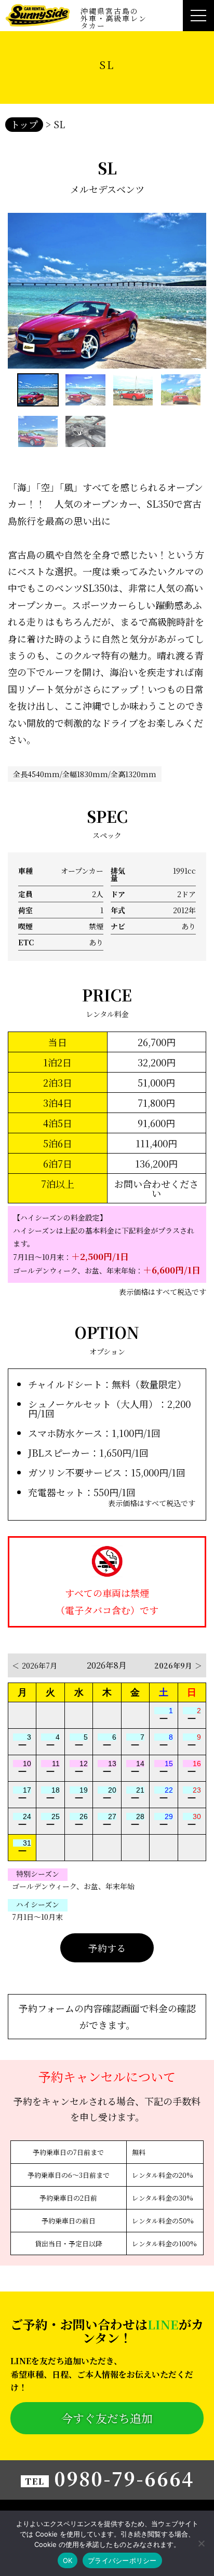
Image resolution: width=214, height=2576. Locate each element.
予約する (107, 1948)
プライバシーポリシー (122, 2560)
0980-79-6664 (124, 2478)
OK (68, 2560)
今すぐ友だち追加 (107, 2418)
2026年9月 (178, 1665)
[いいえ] (201, 2543)
